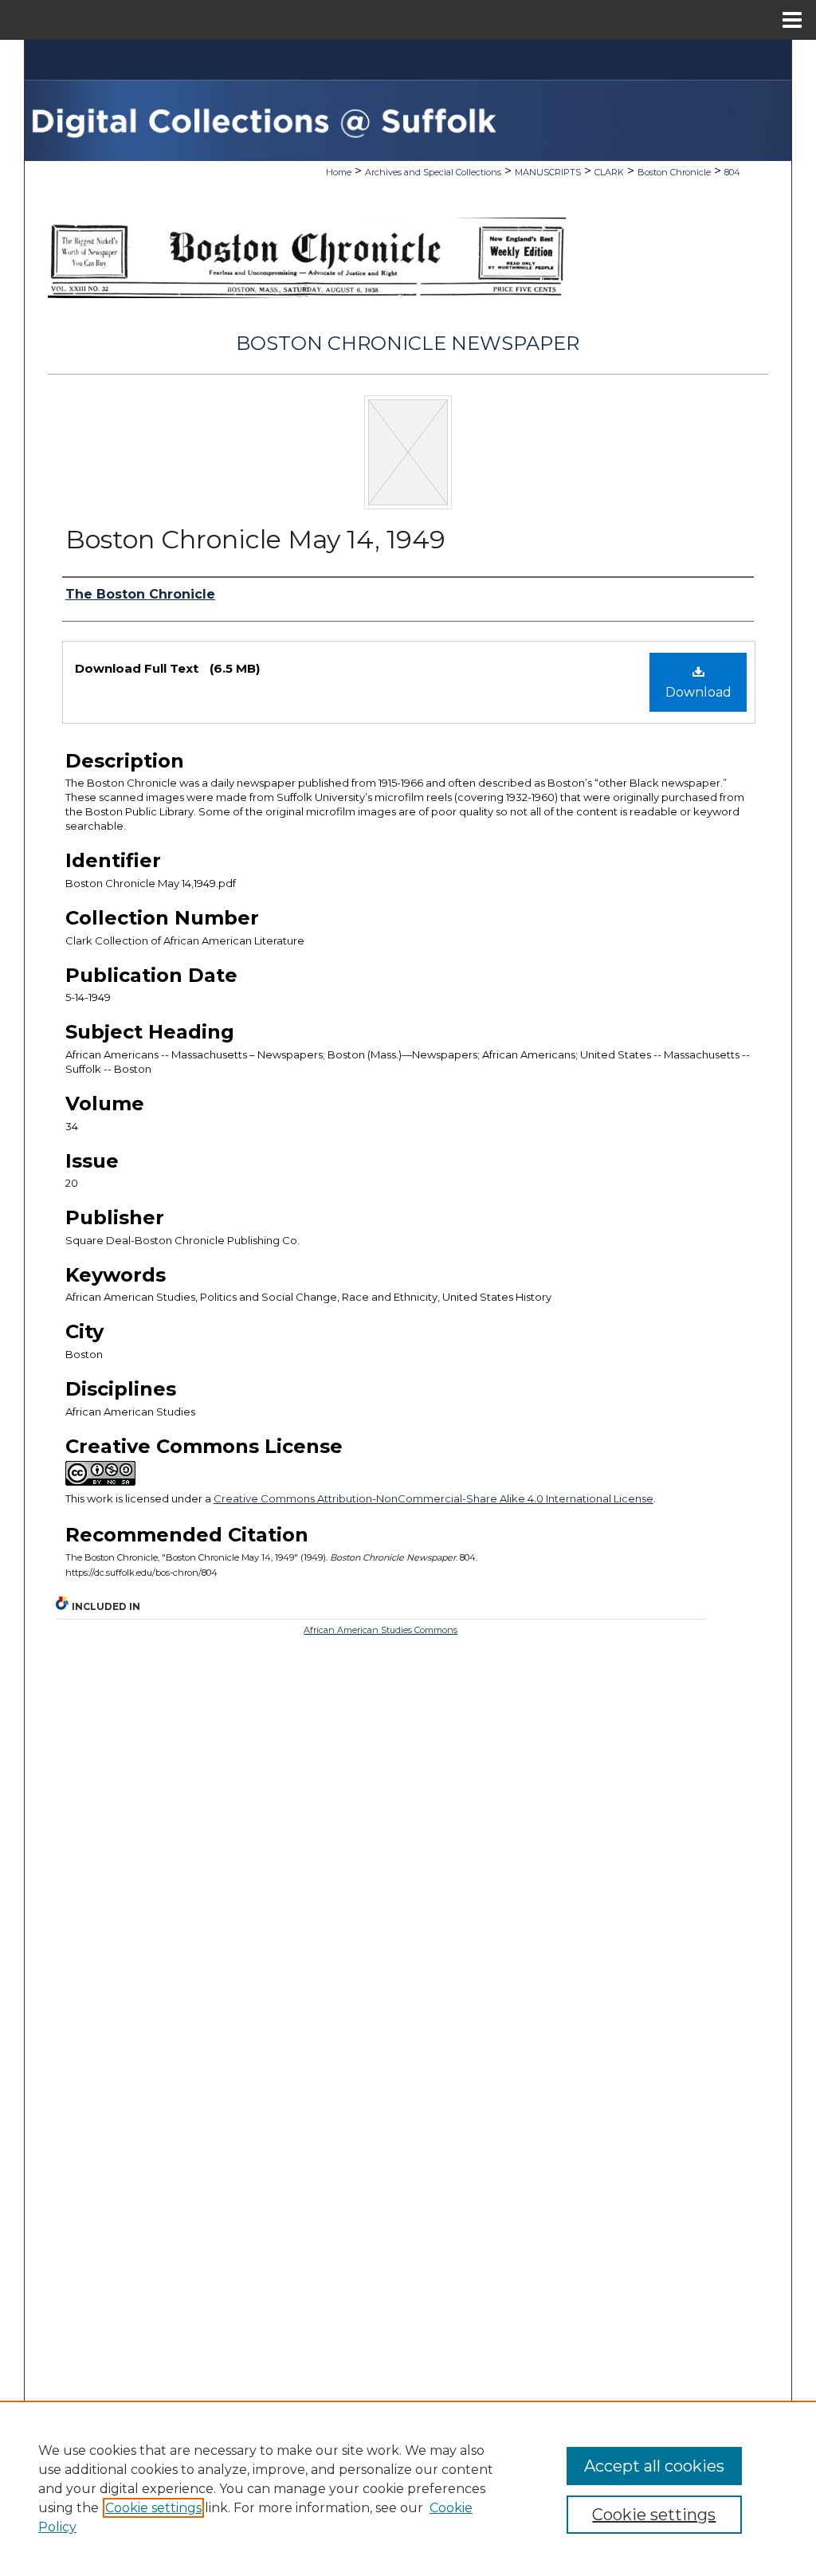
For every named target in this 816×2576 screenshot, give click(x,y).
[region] (408, 2488)
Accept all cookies (654, 2466)
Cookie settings (153, 2508)
